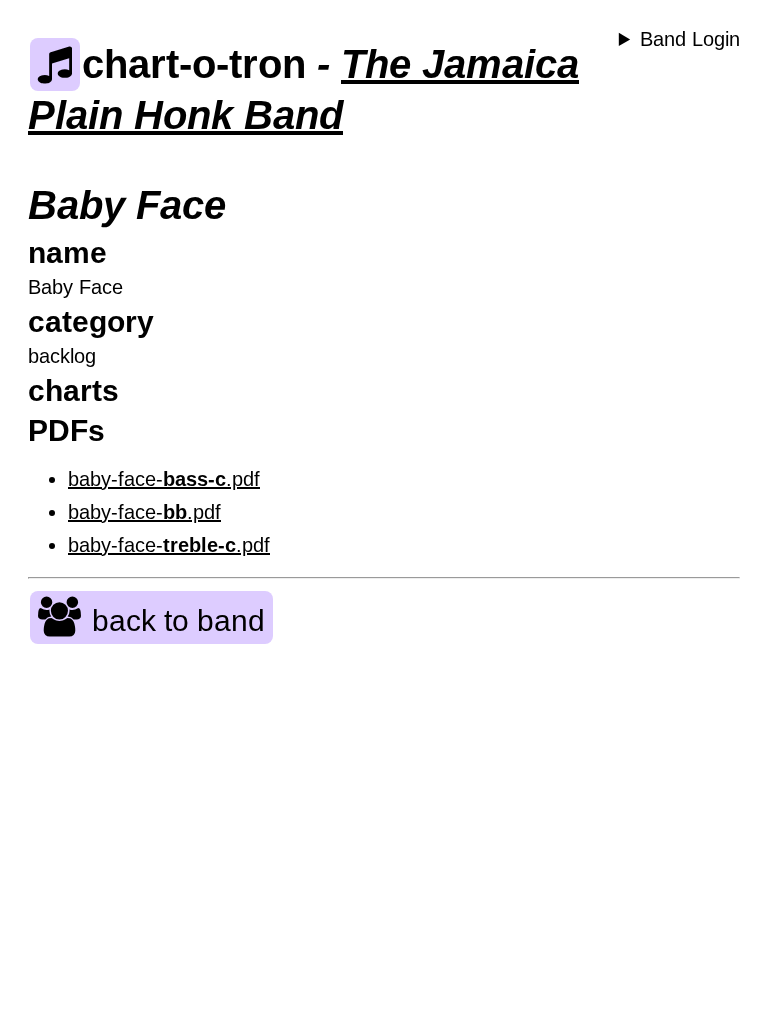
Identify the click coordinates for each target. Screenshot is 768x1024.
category (91, 321)
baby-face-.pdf (164, 479)
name (67, 252)
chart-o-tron (194, 64)
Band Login (690, 39)
